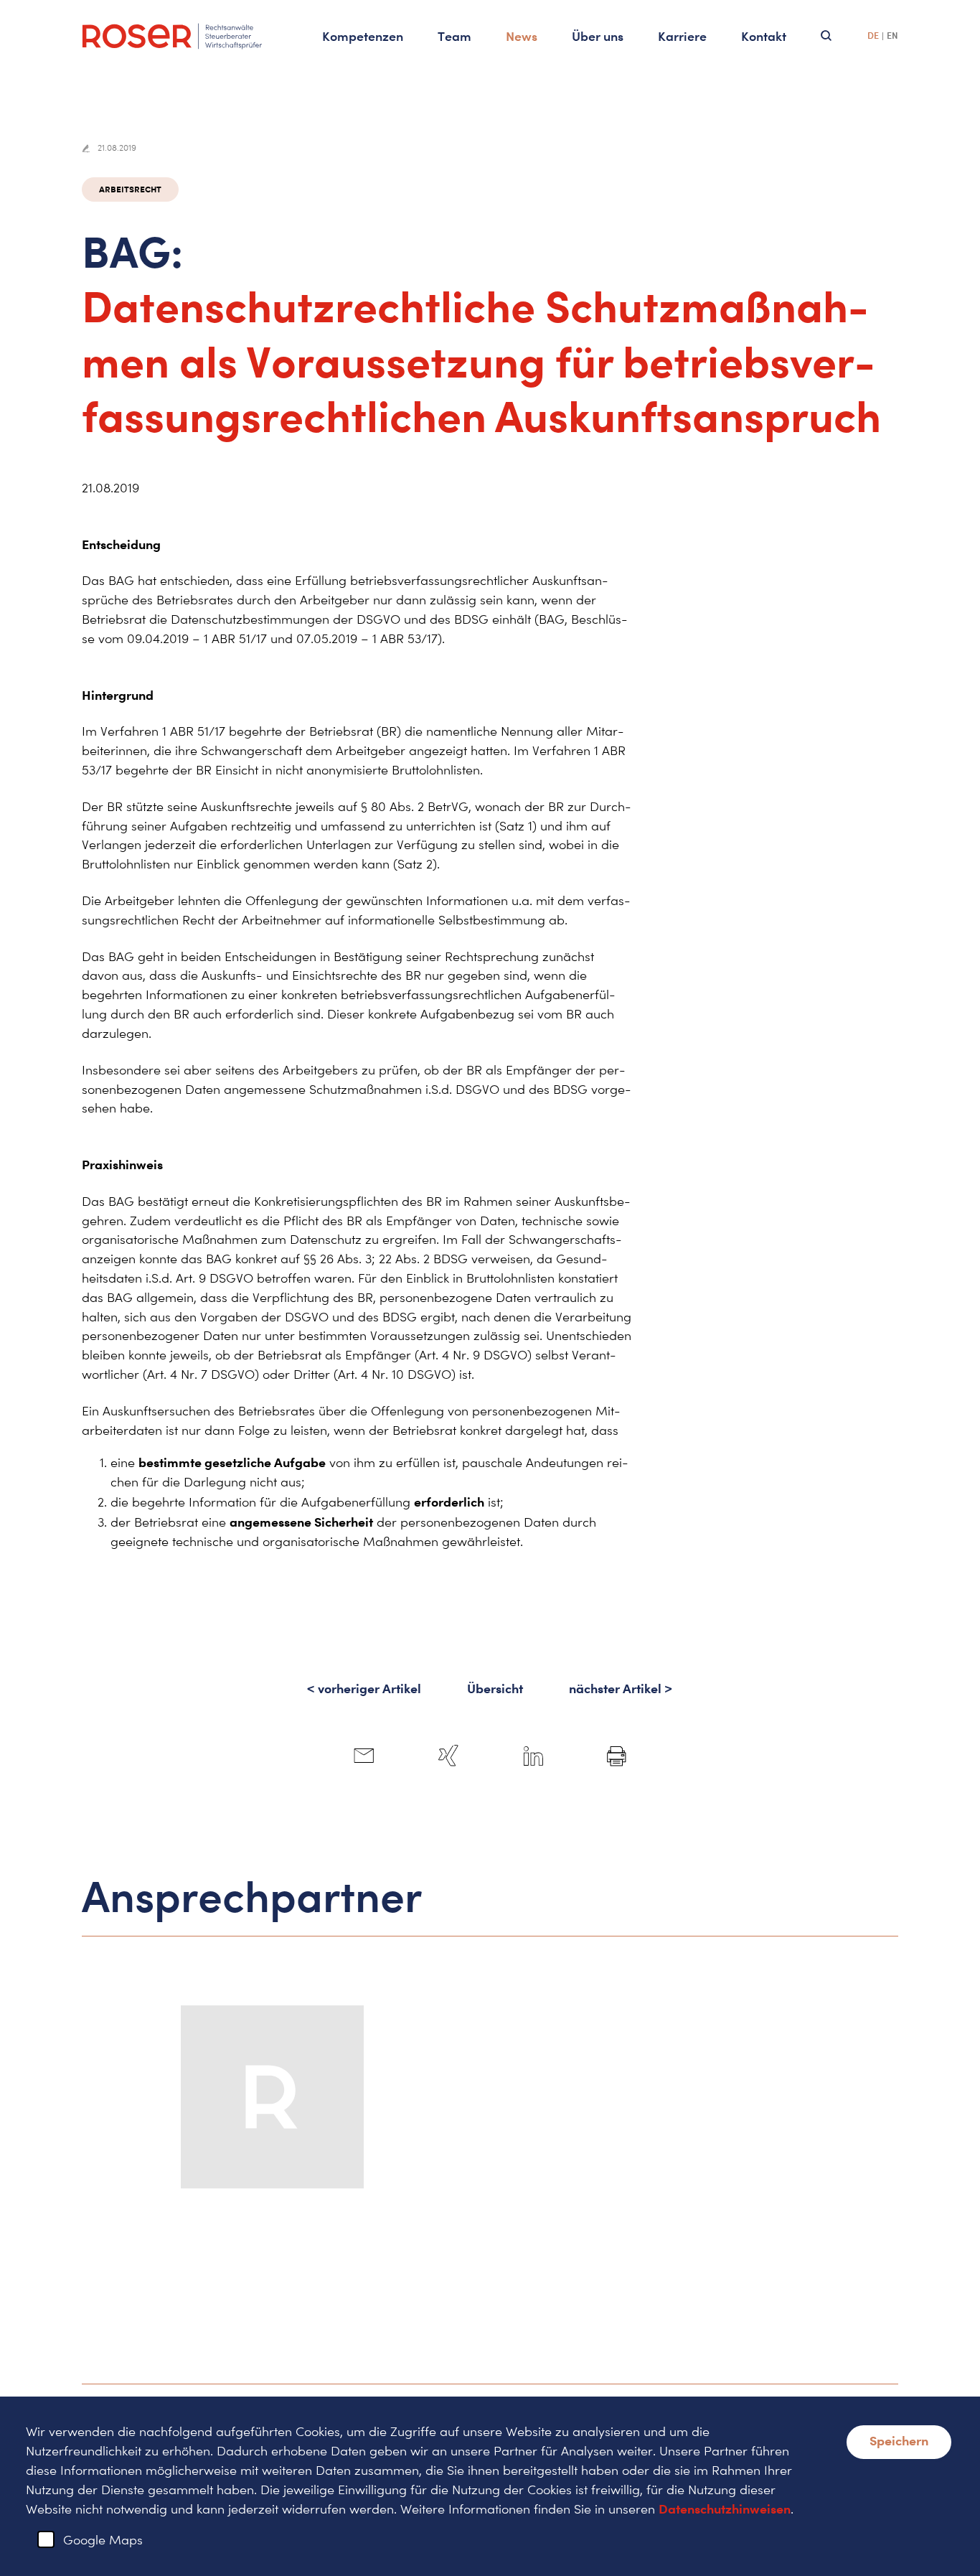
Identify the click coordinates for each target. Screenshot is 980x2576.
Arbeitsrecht (130, 189)
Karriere (682, 36)
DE (873, 36)
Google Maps (103, 2540)
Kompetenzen (363, 36)
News (522, 36)
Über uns (598, 36)
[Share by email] (364, 1756)
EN (892, 36)
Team (454, 36)
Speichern (899, 2440)
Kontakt (764, 36)
